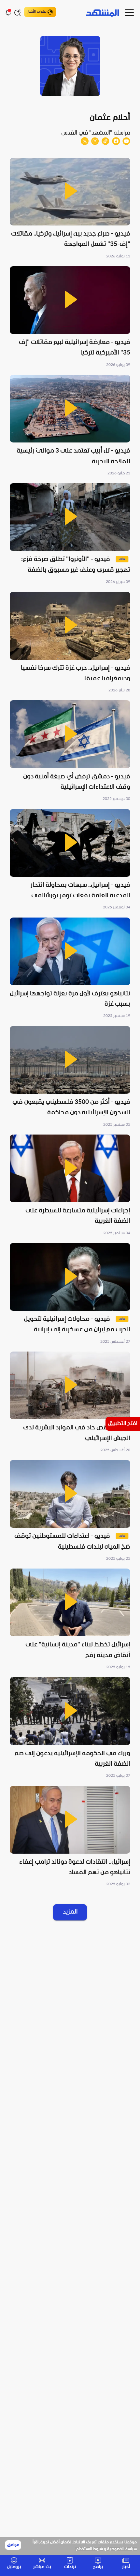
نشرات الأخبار (37, 12)
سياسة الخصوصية (122, 2549)
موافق (13, 2545)
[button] (70, 209)
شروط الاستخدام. (89, 2549)
